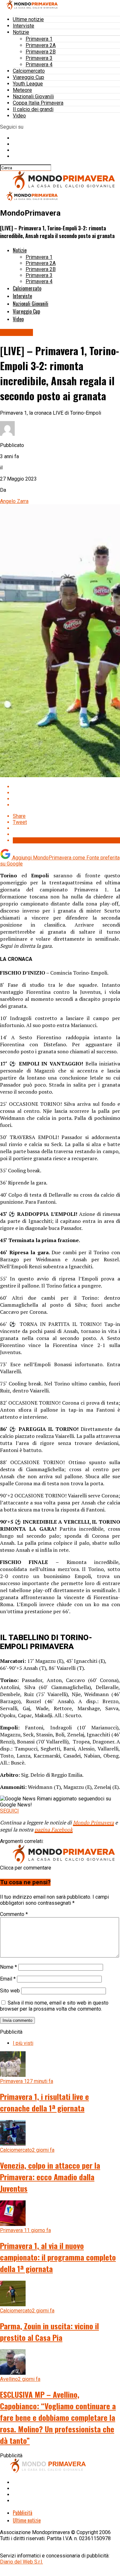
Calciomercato (29, 71)
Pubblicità (23, 2513)
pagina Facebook (54, 1830)
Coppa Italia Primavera (38, 103)
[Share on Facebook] (66, 787)
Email (8, 1979)
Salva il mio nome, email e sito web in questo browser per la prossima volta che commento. (54, 2006)
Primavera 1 (39, 39)
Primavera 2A (41, 45)
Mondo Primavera (93, 1822)
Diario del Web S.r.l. (21, 2562)
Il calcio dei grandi (33, 109)
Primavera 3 (39, 58)
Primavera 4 (39, 64)
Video (19, 116)
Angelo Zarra (14, 501)
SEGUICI (9, 1811)
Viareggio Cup (28, 77)
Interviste (24, 26)
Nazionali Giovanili (33, 96)
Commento (14, 1914)
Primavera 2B (41, 52)
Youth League (28, 84)
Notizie (21, 32)
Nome (8, 1967)
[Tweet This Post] (66, 793)
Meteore (22, 90)
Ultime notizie (28, 19)
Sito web (10, 1991)
